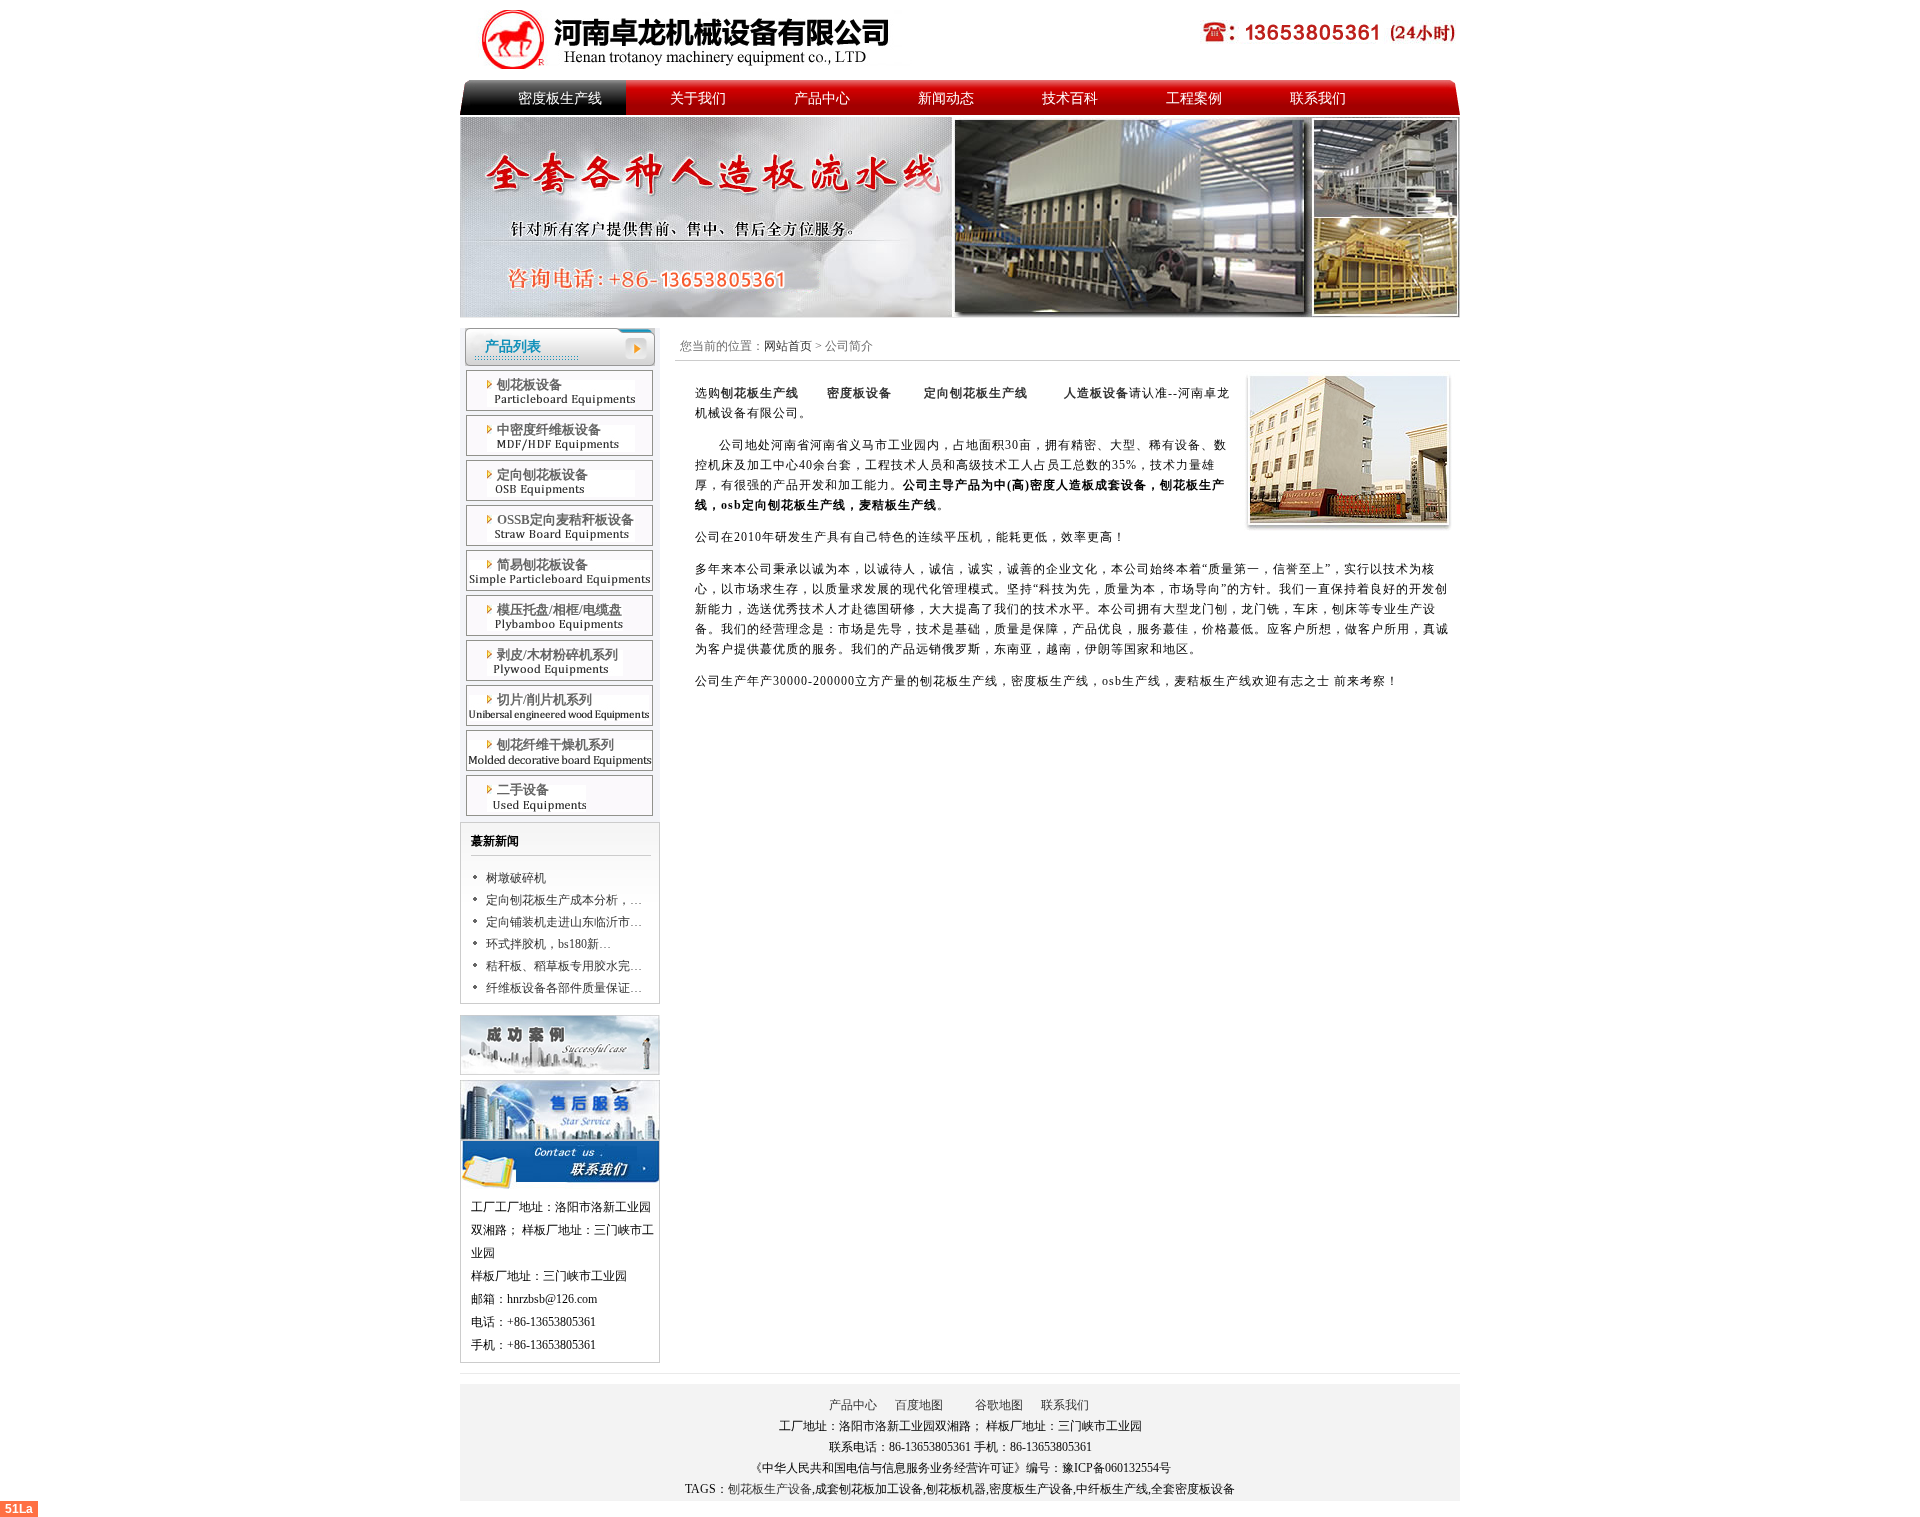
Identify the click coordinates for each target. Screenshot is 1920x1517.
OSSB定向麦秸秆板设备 (565, 519)
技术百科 (1070, 98)
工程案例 (1194, 98)
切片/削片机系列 (544, 699)
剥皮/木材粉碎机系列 (557, 654)
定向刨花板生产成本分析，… (564, 900)
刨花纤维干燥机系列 (555, 744)
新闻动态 (946, 98)
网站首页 (789, 346)
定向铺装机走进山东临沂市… (564, 922)
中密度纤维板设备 (549, 429)
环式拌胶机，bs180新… (548, 944)
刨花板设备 (529, 384)
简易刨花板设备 (542, 564)
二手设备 (523, 789)
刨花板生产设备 (770, 1489)
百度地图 (919, 1405)
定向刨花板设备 (542, 474)
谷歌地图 (999, 1405)
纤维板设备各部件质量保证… (564, 988)
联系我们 (1318, 98)
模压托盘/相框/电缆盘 (559, 609)
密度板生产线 (560, 98)
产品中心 (822, 98)
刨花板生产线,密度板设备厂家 (693, 39)
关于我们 (698, 98)
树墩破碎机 (516, 878)
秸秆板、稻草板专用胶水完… (564, 966)
